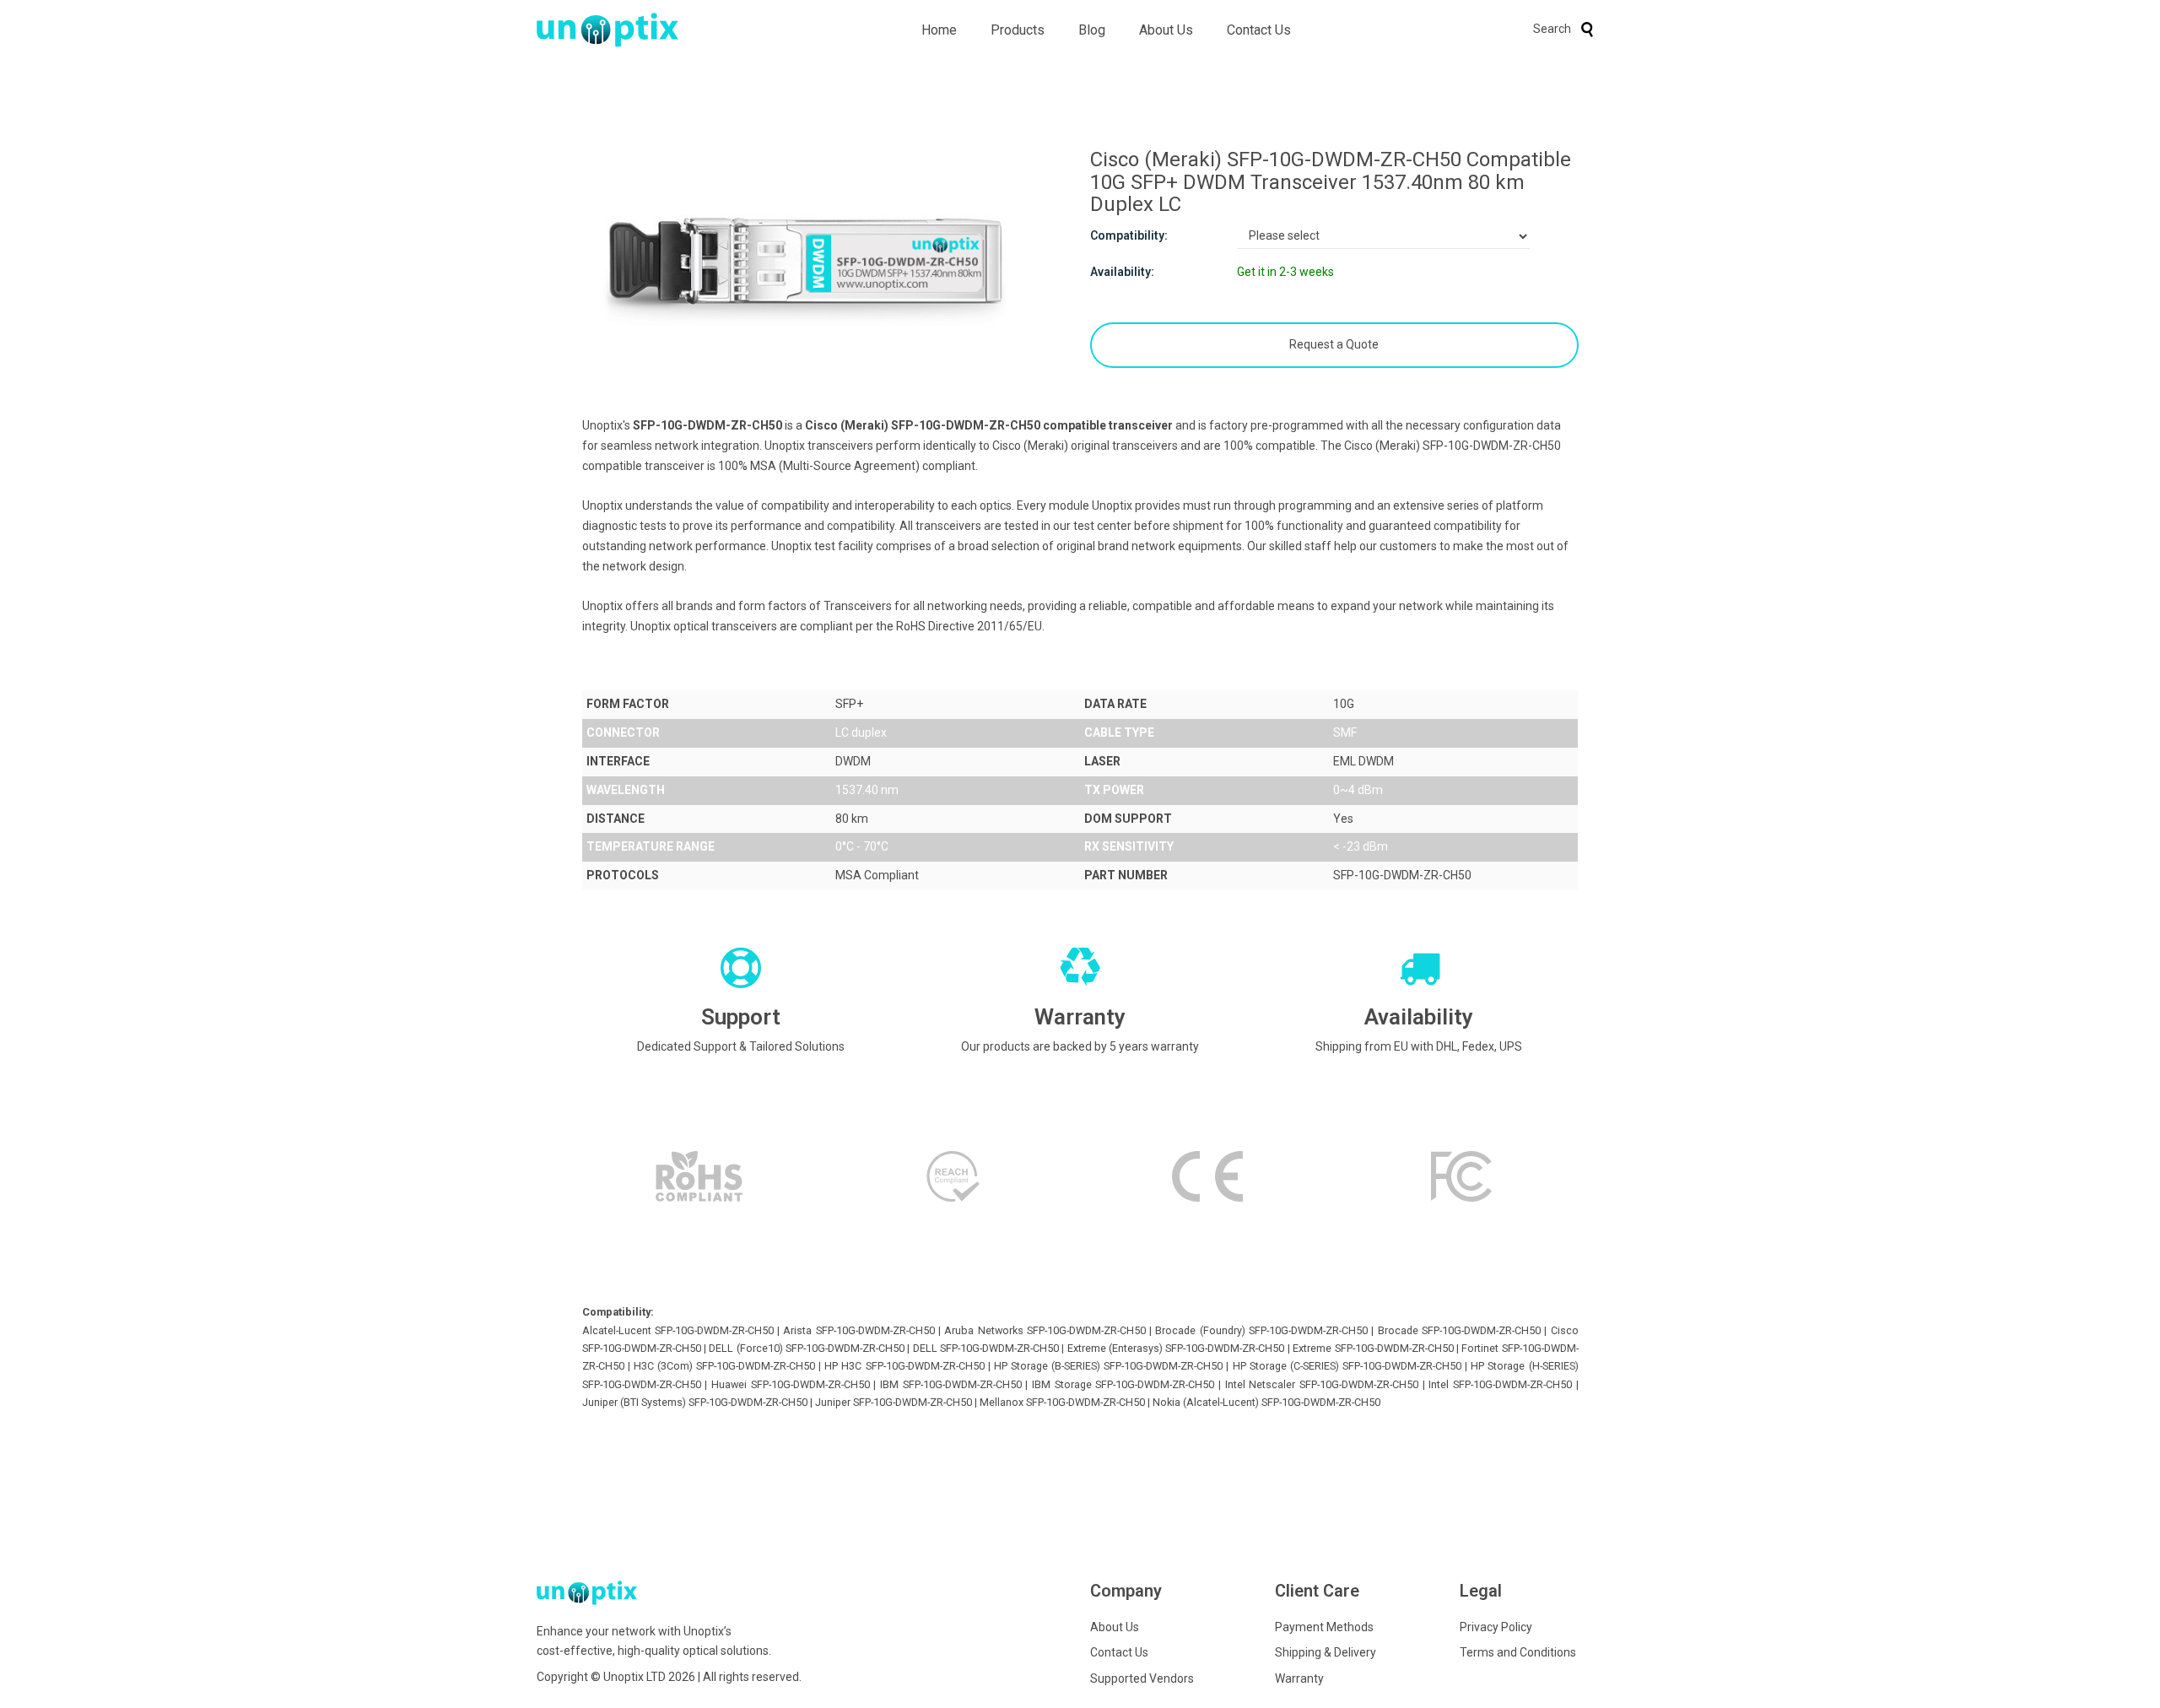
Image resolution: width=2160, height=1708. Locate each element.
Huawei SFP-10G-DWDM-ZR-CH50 (791, 1384)
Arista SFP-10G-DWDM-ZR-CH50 (859, 1330)
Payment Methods (1324, 1627)
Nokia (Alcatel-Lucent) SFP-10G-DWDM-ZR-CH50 (1266, 1402)
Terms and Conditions (1518, 1652)
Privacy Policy (1496, 1627)
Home (939, 30)
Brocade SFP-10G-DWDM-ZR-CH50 (1459, 1330)
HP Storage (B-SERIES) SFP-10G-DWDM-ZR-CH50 (1108, 1366)
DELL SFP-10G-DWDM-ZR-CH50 (986, 1348)
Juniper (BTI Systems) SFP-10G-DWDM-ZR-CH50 (695, 1402)
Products (1018, 30)
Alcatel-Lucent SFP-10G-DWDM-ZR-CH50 (678, 1330)
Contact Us (1259, 30)
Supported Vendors (1142, 1678)
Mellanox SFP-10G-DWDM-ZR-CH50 (1062, 1402)
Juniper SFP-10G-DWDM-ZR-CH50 (894, 1402)
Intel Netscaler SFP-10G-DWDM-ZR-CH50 (1322, 1384)
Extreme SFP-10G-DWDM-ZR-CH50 (1373, 1348)
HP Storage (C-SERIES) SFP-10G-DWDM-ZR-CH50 (1347, 1366)
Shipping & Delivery (1326, 1652)
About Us (1166, 30)
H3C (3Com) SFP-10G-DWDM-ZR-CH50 (724, 1366)
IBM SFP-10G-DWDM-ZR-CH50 (951, 1384)
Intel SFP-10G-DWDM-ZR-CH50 (1500, 1384)
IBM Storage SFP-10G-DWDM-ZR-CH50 (1123, 1384)
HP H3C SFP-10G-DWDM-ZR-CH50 (904, 1366)
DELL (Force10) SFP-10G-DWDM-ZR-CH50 (807, 1348)
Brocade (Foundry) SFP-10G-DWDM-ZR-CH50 (1261, 1330)
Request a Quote (1334, 344)
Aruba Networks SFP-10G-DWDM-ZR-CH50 (1045, 1330)
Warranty (1299, 1678)
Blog (1092, 30)
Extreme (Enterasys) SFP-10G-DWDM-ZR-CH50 (1176, 1348)
